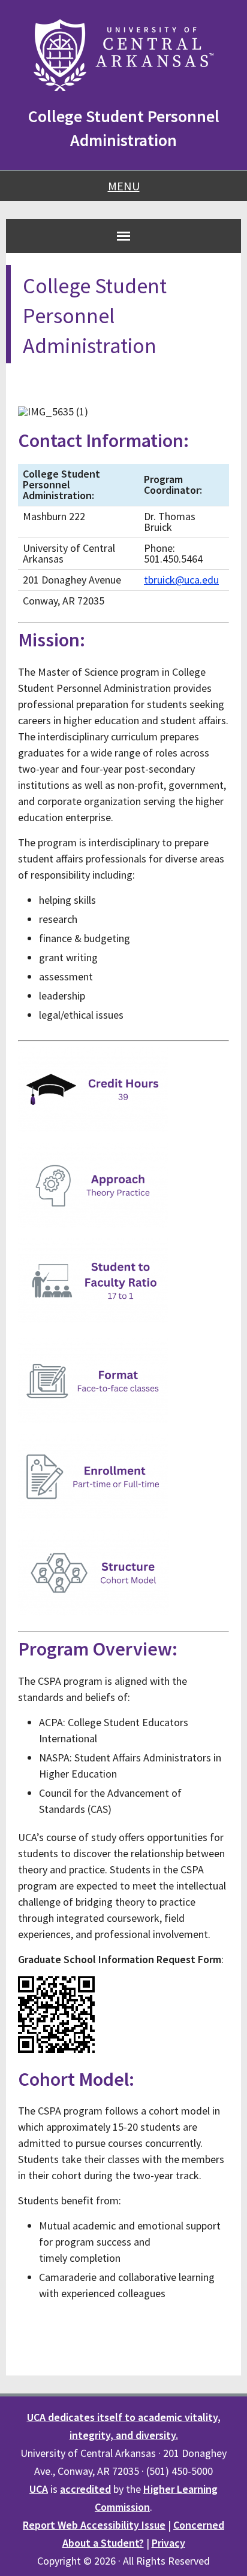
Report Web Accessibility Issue (94, 2525)
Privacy (168, 2543)
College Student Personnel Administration (124, 128)
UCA (39, 2489)
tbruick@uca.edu (181, 580)
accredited (85, 2489)
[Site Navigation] (123, 236)
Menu (124, 186)
